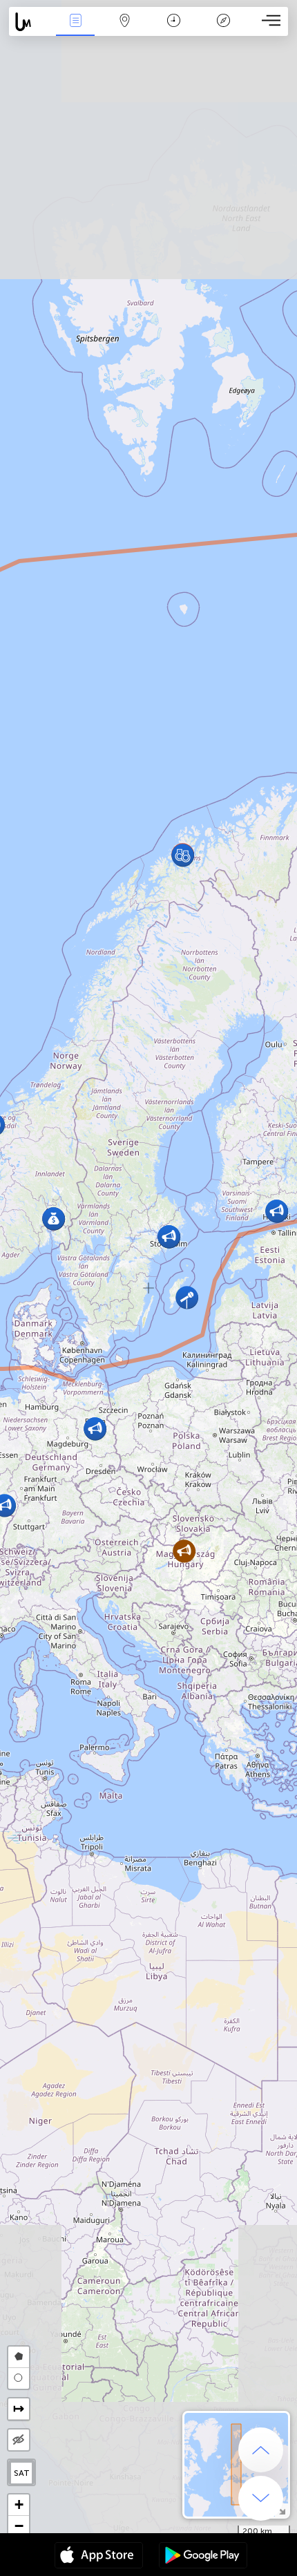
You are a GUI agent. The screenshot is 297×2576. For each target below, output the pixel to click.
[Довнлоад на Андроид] (203, 2557)
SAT (22, 2473)
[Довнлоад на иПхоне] (99, 2557)
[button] (187, 1297)
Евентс (76, 30)
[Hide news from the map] (19, 2440)
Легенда (223, 30)
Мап (125, 30)
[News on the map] (30, 22)
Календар (174, 30)
